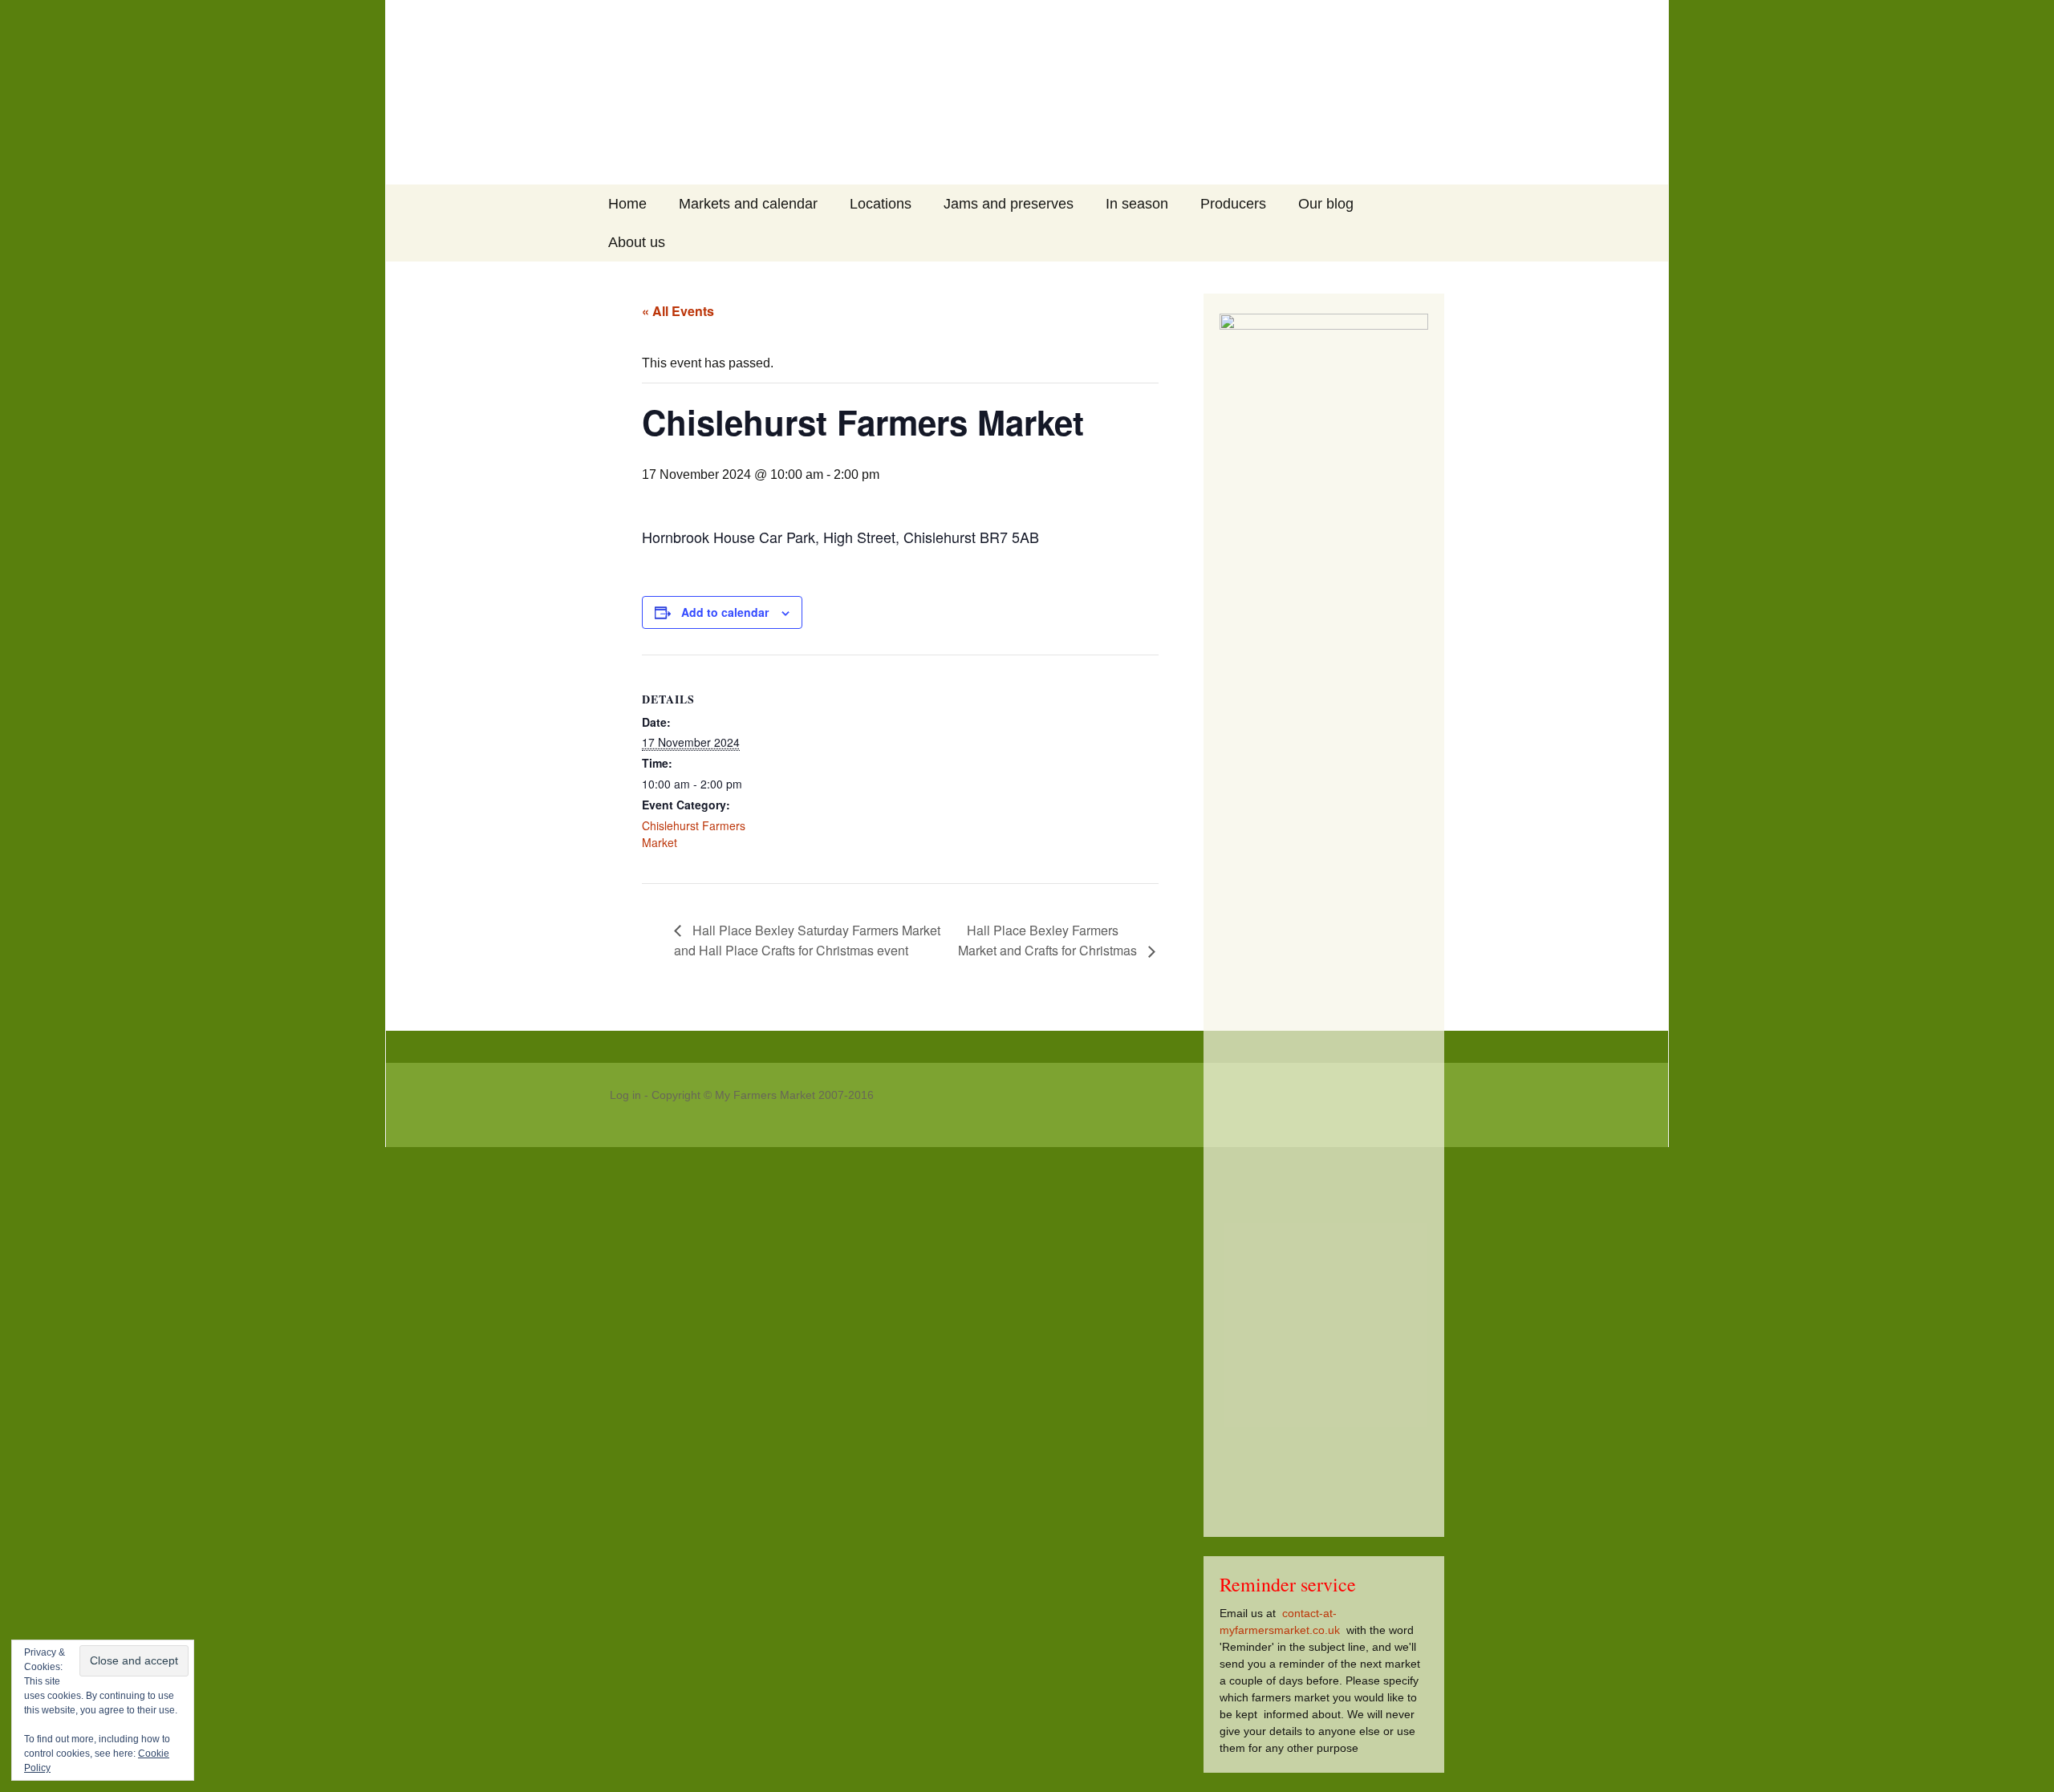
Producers (1233, 204)
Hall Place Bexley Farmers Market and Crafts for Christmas (1049, 941)
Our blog (1326, 204)
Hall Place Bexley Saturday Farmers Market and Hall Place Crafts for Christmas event (807, 941)
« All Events (678, 311)
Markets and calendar (748, 204)
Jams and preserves (1009, 204)
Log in (625, 1095)
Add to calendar (725, 612)
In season (1137, 204)
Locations (881, 204)
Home (627, 204)
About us (637, 242)
